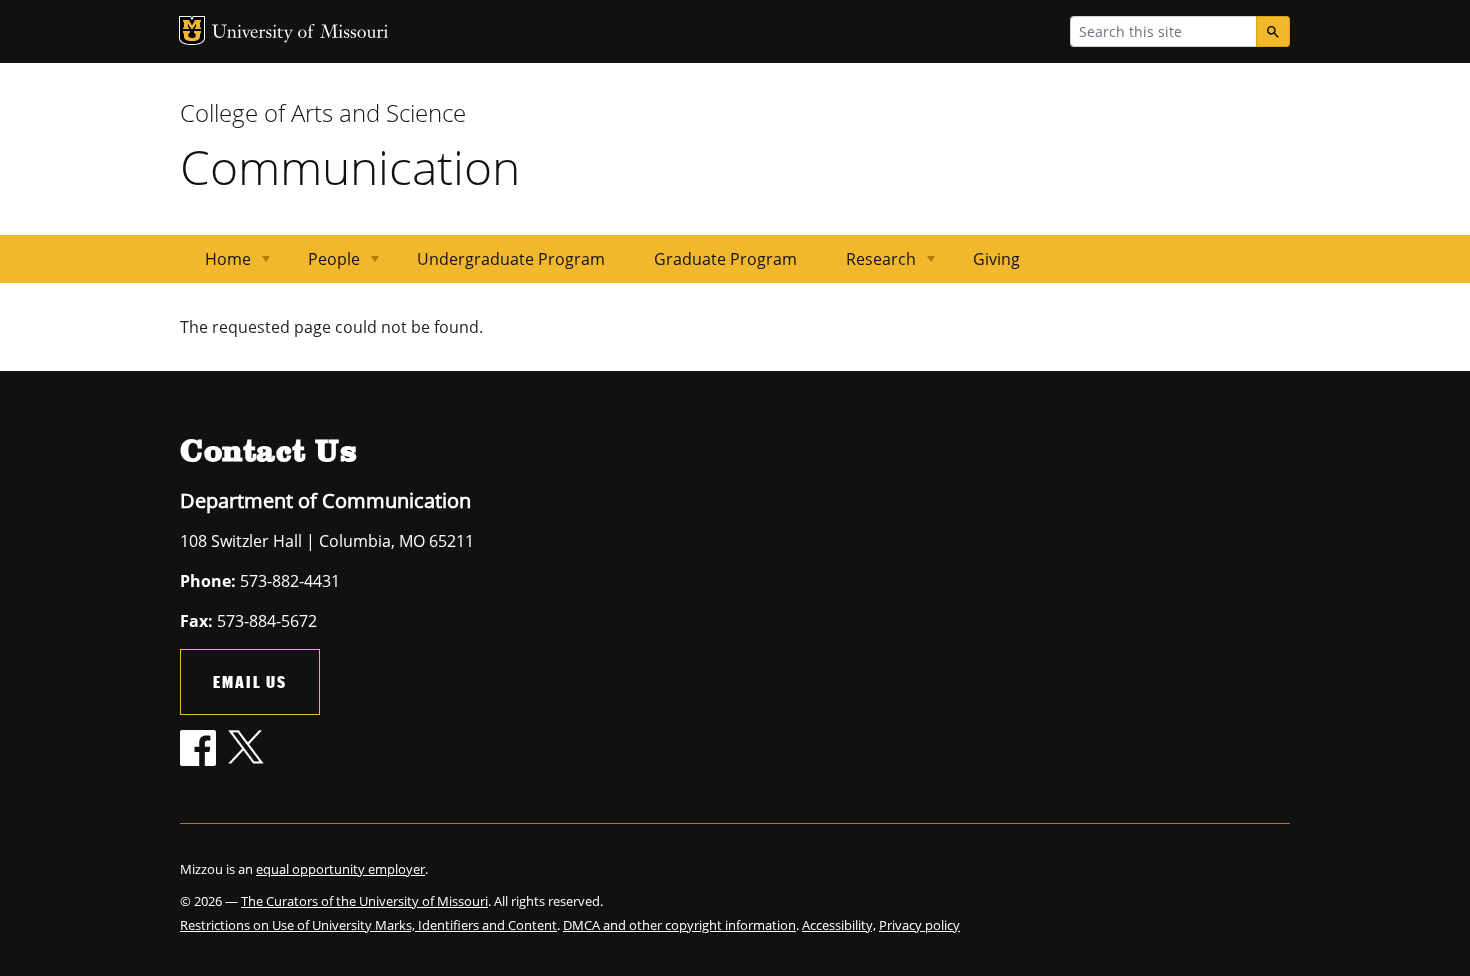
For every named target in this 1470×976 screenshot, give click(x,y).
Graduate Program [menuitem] (725, 259)
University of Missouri (300, 33)
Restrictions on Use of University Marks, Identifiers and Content (368, 925)
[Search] (1273, 31)
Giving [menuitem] (996, 259)
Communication (350, 166)
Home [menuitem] (216, 265)
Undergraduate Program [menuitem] (511, 259)
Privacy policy (919, 925)
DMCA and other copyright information (679, 925)
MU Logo (192, 30)
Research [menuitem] (869, 265)
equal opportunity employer (340, 869)
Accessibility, (839, 925)
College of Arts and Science (323, 112)
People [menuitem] (322, 265)
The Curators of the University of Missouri (364, 901)
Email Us (250, 681)
